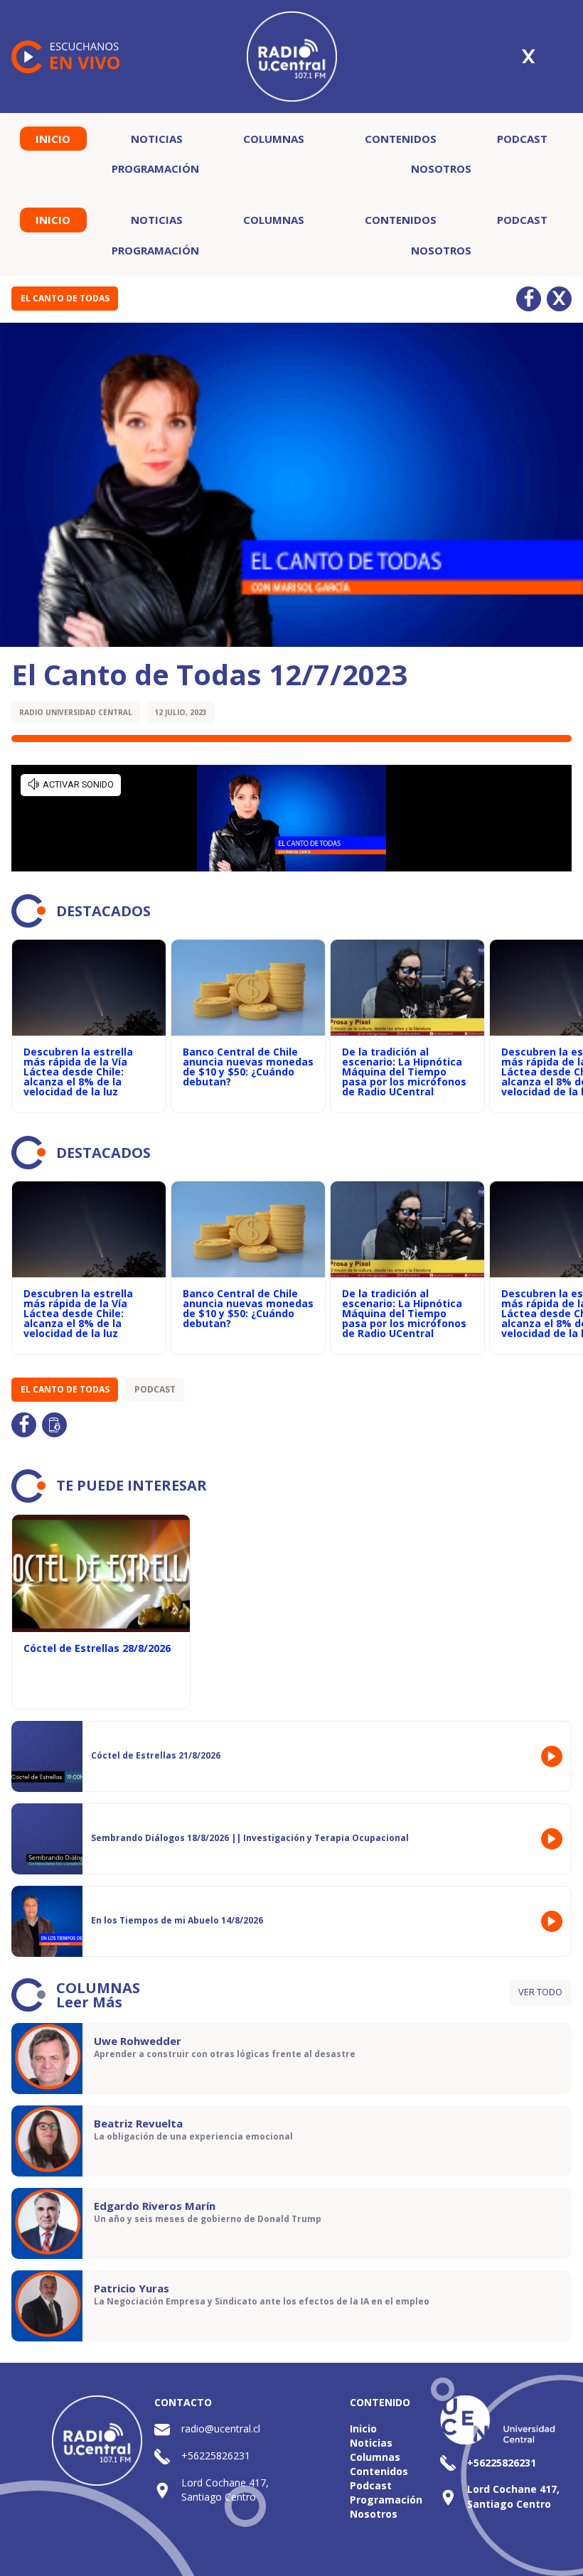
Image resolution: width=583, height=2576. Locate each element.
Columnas (274, 139)
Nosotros (441, 168)
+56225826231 (216, 2456)
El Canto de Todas (65, 298)
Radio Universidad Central (76, 712)
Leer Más (89, 2002)
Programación (155, 168)
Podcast (522, 139)
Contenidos (401, 139)
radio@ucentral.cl (221, 2429)
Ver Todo (540, 1992)
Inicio (53, 139)
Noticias (157, 139)
